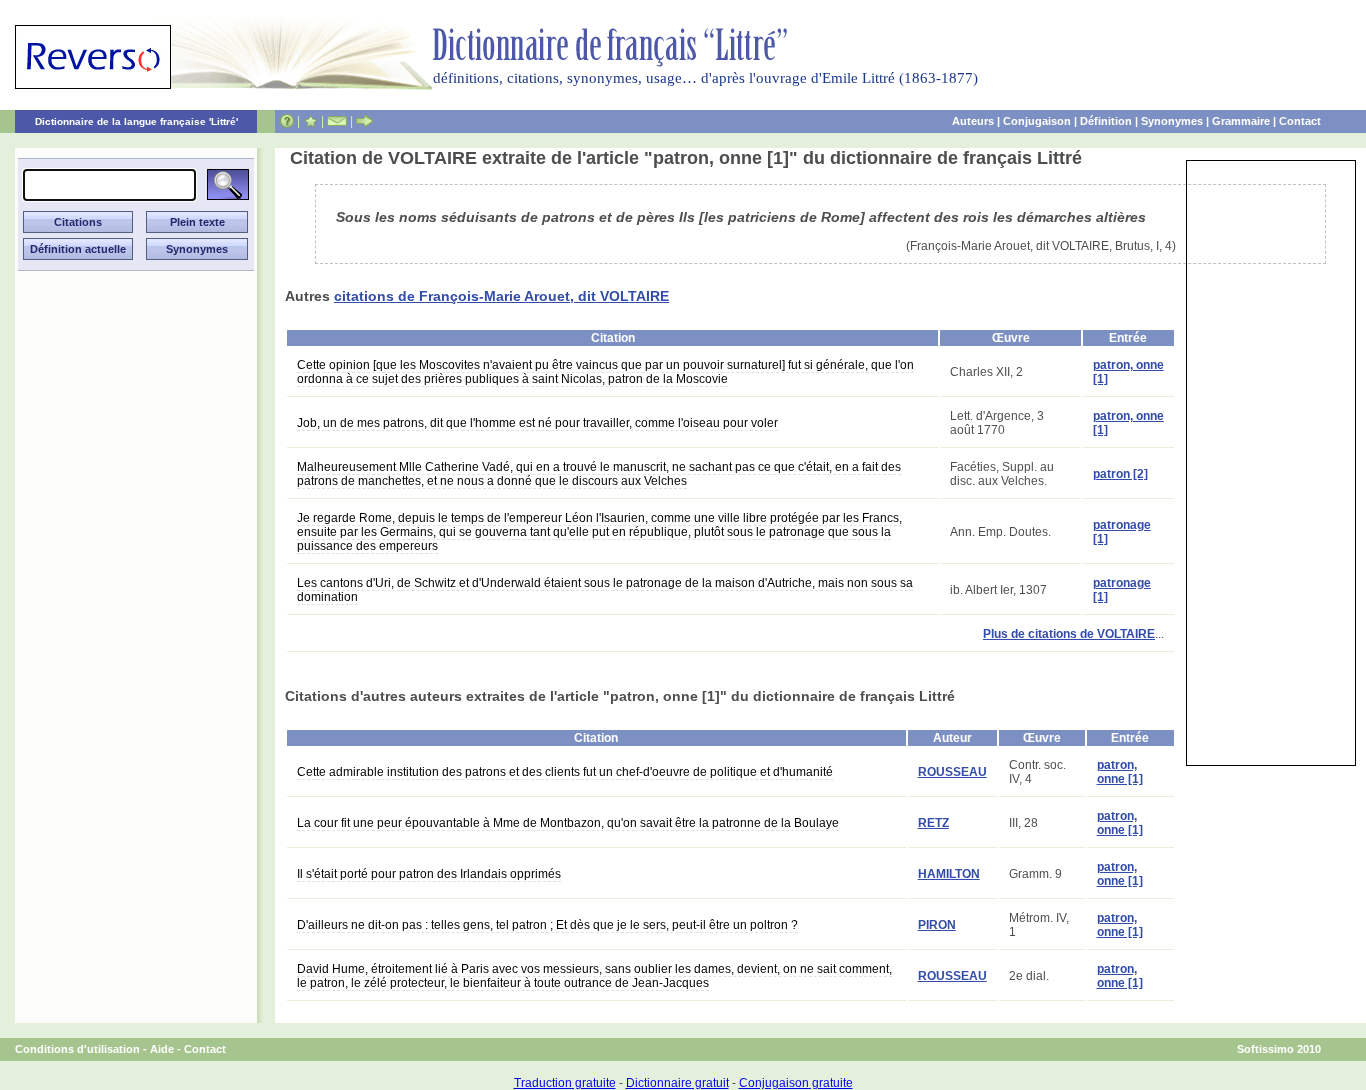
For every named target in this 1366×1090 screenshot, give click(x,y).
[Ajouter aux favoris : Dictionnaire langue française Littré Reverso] (310, 121)
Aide (162, 1049)
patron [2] (1120, 474)
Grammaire (1241, 121)
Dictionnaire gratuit (677, 1083)
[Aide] (287, 121)
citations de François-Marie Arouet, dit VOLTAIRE (501, 296)
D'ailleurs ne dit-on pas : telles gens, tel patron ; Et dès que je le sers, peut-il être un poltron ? (547, 925)
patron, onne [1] (1120, 772)
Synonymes (1172, 121)
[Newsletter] (337, 121)
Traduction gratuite (565, 1083)
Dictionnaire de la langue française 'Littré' (136, 121)
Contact (1300, 121)
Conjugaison (1037, 121)
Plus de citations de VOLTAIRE (1069, 634)
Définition (1106, 121)
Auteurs (973, 121)
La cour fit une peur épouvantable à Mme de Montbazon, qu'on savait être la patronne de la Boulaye (568, 823)
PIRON (937, 925)
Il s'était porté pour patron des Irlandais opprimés (429, 874)
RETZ (933, 823)
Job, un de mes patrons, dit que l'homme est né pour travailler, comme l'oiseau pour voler (537, 423)
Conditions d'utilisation (77, 1049)
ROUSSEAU (952, 772)
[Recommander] (364, 121)
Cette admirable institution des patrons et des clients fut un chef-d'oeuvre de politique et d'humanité (565, 772)
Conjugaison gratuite (796, 1083)
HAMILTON (949, 874)
